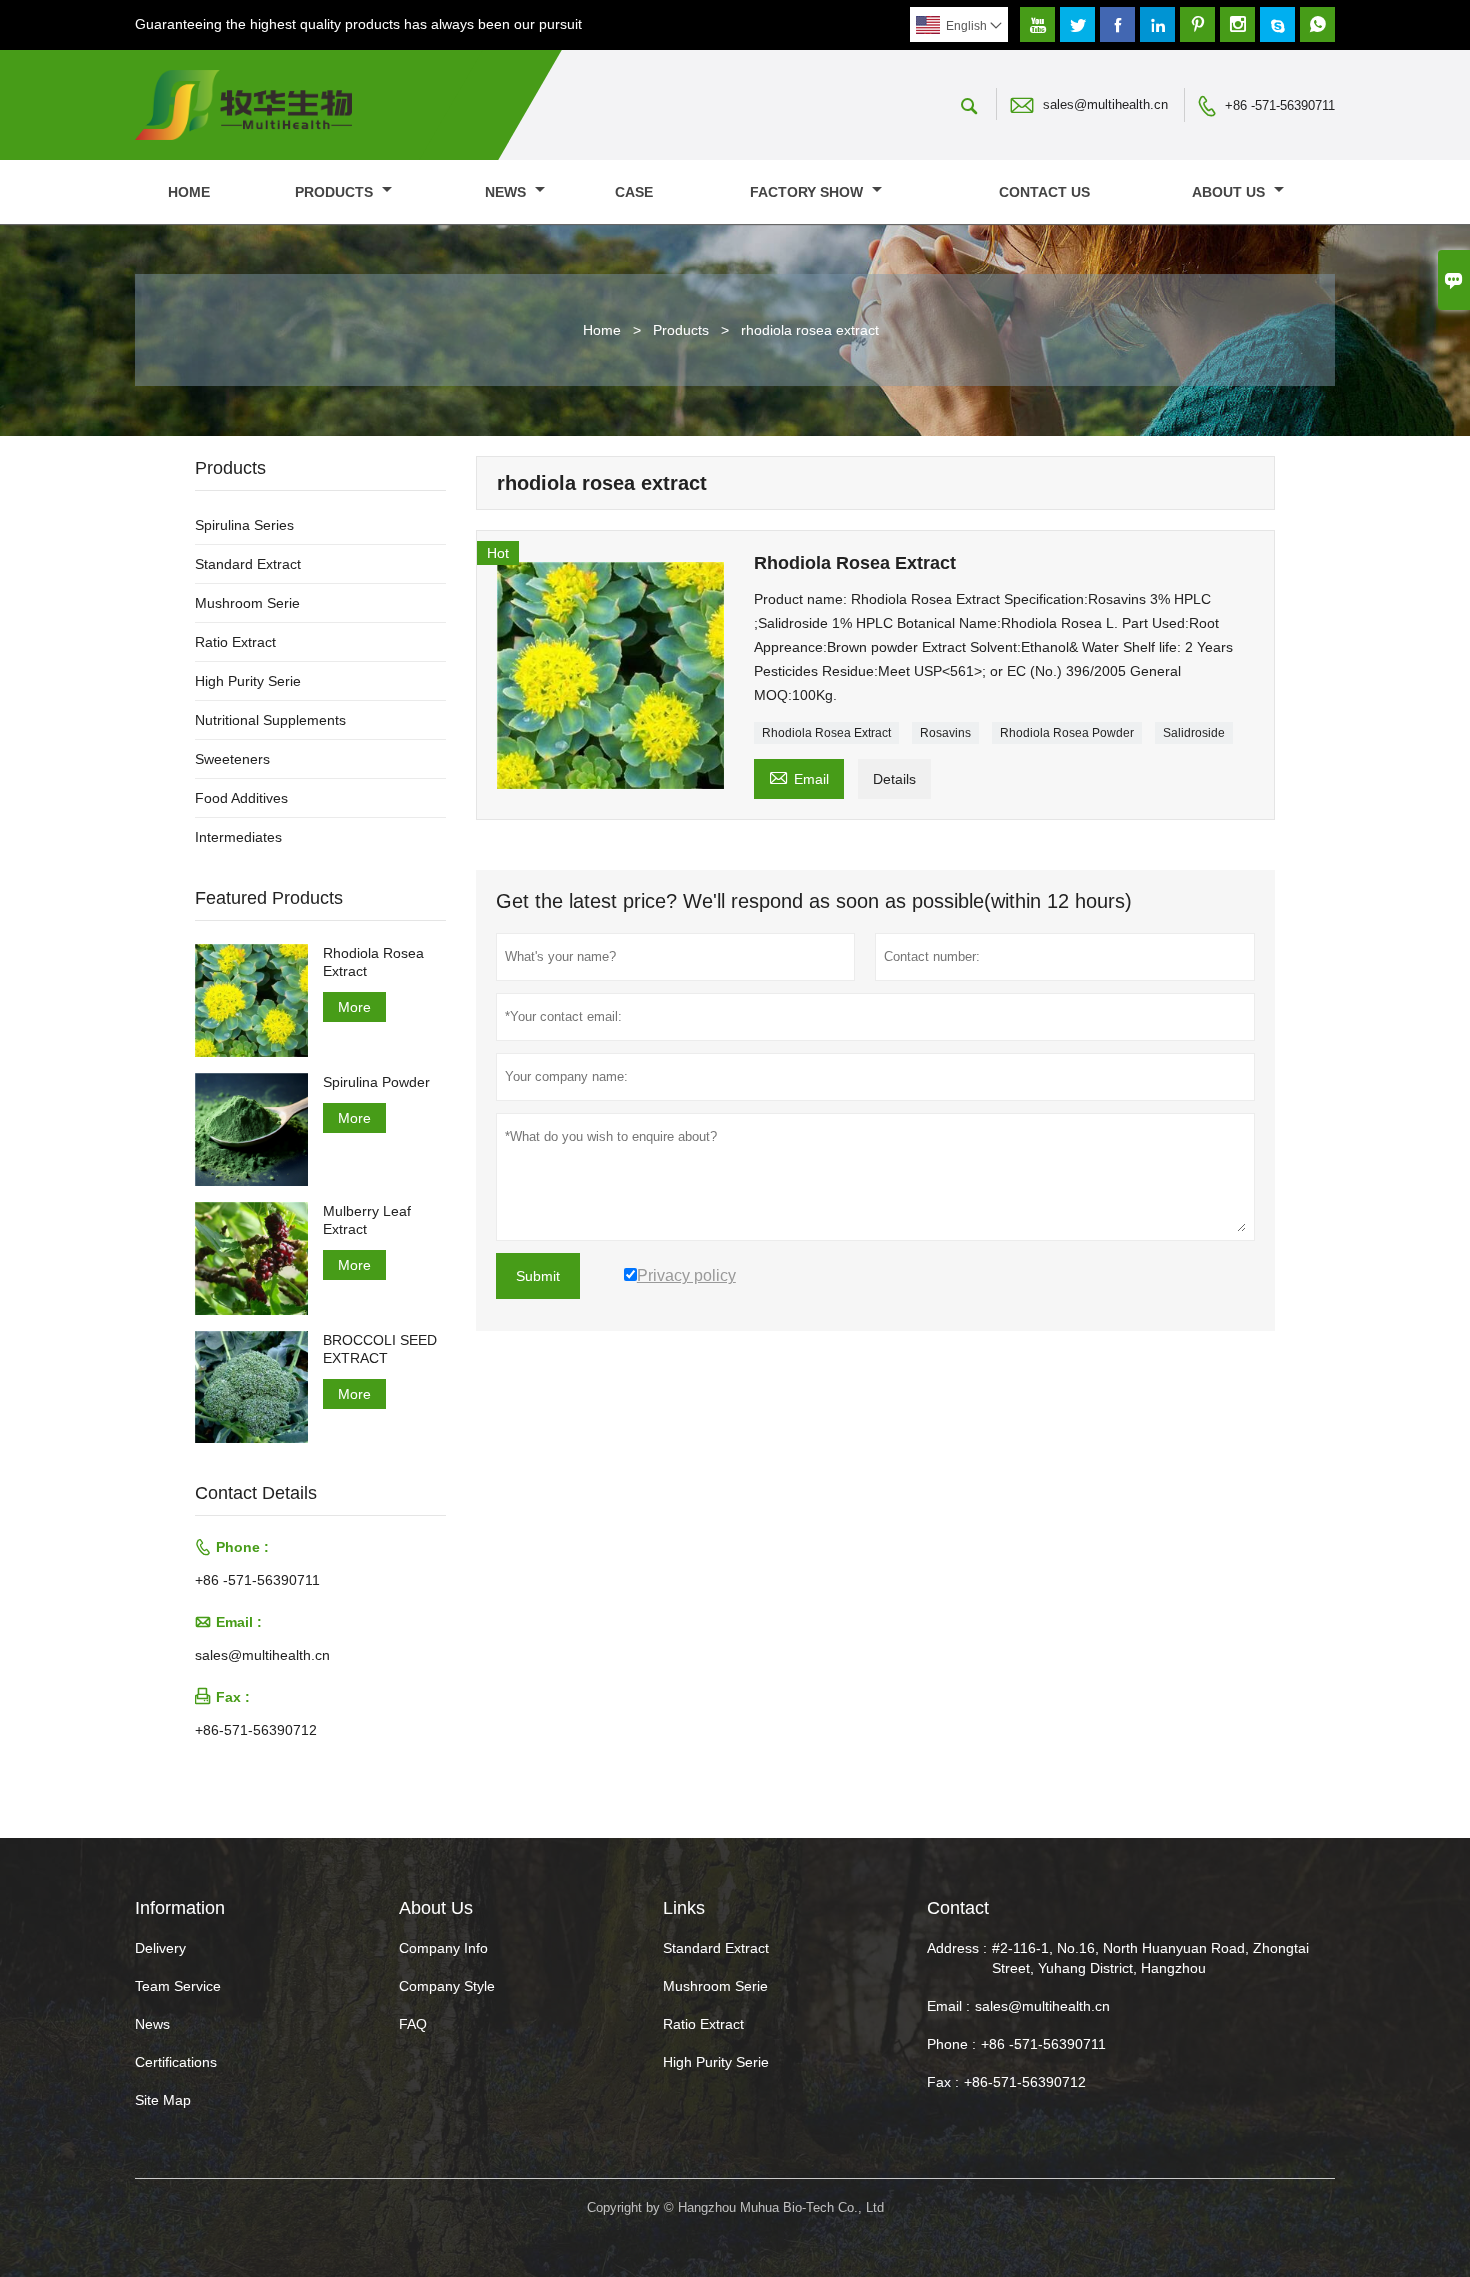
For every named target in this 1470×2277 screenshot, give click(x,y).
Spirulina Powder (376, 1082)
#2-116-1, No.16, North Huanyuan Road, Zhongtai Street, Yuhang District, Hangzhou (1150, 1958)
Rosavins (945, 733)
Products (336, 192)
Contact (958, 1908)
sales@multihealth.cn (1105, 104)
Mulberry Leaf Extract (367, 1220)
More (354, 1007)
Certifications (176, 2062)
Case (634, 192)
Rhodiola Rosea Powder (1067, 733)
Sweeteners (232, 759)
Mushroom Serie (247, 603)
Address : (957, 1948)
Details (894, 779)
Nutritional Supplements (270, 720)
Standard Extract (248, 564)
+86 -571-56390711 (1280, 105)
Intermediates (238, 837)
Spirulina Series (244, 525)
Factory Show (808, 192)
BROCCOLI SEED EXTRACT (380, 1349)
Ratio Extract (235, 642)
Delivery (160, 1948)
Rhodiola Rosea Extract (826, 733)
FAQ (413, 2024)
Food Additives (241, 798)
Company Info (443, 1948)
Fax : (943, 2082)
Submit (538, 1276)
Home (189, 192)
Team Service (178, 1986)
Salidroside (1194, 733)
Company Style (447, 1986)
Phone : (951, 2044)
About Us (1230, 192)
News (507, 192)
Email (799, 776)
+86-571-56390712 (256, 1730)
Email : (948, 2006)
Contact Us (1044, 192)
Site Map (163, 2100)
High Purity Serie (248, 681)
